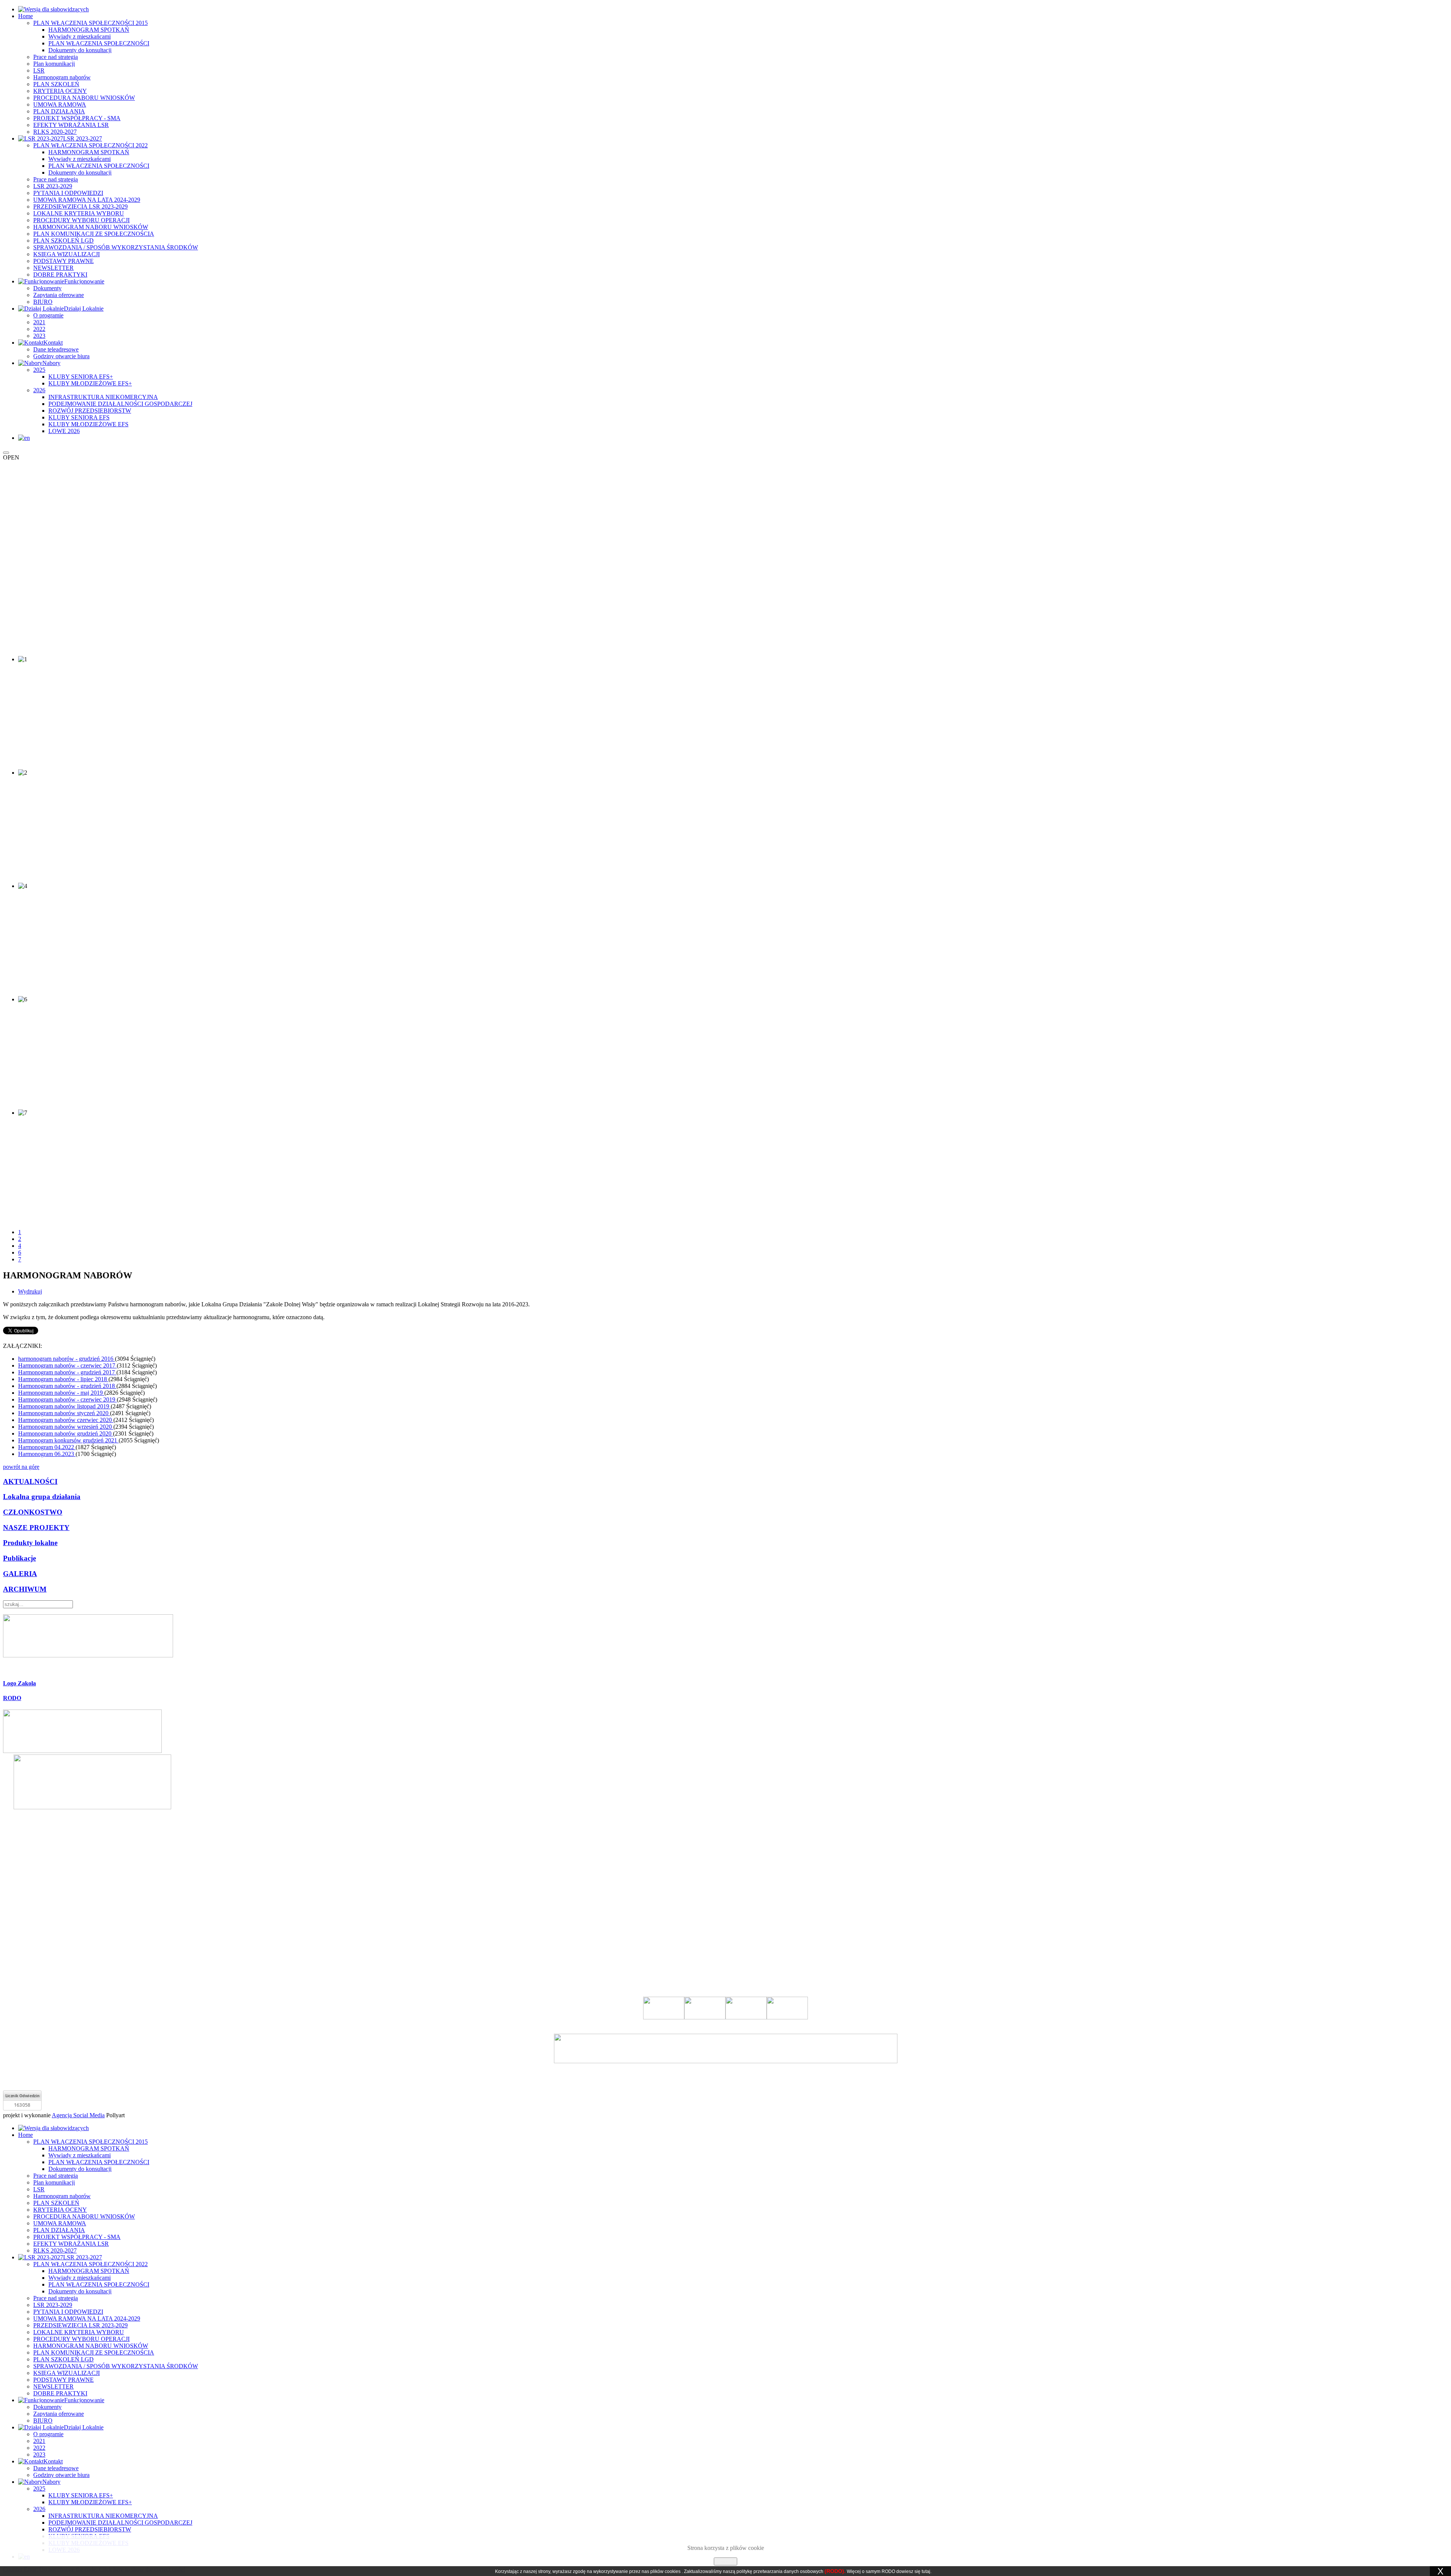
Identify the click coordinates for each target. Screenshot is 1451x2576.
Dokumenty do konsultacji (80, 50)
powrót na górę (21, 1467)
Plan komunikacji (54, 64)
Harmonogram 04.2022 (47, 1447)
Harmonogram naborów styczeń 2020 (64, 1413)
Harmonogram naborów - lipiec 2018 (63, 1379)
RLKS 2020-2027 (55, 132)
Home (26, 16)
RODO (12, 1698)
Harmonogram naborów (62, 77)
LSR (39, 70)
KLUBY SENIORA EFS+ (81, 377)
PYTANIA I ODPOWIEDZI (68, 193)
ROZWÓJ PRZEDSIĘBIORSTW (90, 411)
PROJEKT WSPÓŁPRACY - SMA (77, 118)
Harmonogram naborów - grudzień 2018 (67, 1386)
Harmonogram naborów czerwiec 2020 (66, 1420)
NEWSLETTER (53, 268)
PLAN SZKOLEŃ (56, 84)
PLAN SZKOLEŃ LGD (63, 241)
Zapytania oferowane (59, 295)
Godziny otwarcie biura (61, 356)
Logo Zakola (19, 1683)
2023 (39, 336)
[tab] (725, 1683)
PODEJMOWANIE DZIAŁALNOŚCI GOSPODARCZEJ (120, 404)
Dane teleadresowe (56, 349)
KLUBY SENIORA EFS (79, 417)
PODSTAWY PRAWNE (63, 261)
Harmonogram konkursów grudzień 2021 (68, 1440)
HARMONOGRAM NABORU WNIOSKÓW (91, 227)
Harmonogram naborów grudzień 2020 (66, 1433)
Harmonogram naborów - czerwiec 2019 (67, 1399)
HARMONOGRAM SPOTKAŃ (89, 30)
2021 (39, 322)
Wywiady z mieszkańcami (80, 36)
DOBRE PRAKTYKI (60, 275)
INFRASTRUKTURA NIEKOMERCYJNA (103, 397)
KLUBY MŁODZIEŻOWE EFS (88, 424)
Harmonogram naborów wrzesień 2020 (66, 1427)
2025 (39, 370)
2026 (39, 390)
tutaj (926, 2571)
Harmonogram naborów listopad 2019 (64, 1406)
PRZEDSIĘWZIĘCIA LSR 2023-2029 (80, 207)
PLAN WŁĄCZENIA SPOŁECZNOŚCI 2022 (90, 145)
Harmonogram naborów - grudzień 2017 (67, 1372)
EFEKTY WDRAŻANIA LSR (71, 125)
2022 (39, 329)
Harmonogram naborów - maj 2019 (61, 1393)
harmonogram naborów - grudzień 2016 (67, 1359)
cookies (673, 2571)
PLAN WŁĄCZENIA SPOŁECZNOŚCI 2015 (90, 23)
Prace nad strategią (56, 57)
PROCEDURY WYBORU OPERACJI (81, 220)
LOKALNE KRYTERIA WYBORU (79, 213)
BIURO (43, 302)
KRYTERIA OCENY (60, 91)
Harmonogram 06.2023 (47, 1454)
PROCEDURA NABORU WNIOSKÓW (84, 98)
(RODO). (835, 2571)
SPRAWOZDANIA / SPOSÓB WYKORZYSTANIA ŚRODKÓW (116, 247)
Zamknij (725, 2561)
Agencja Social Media (78, 2115)
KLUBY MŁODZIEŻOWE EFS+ (90, 383)
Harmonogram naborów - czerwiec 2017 (67, 1365)
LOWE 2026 (64, 431)
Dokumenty (47, 288)
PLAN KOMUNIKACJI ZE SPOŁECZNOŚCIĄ (94, 234)
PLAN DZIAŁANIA (59, 111)
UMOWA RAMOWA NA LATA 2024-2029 (87, 200)
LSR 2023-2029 (53, 186)
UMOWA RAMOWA (60, 104)
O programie (48, 315)
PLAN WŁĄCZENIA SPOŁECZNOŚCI (99, 43)
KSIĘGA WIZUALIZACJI (67, 254)
